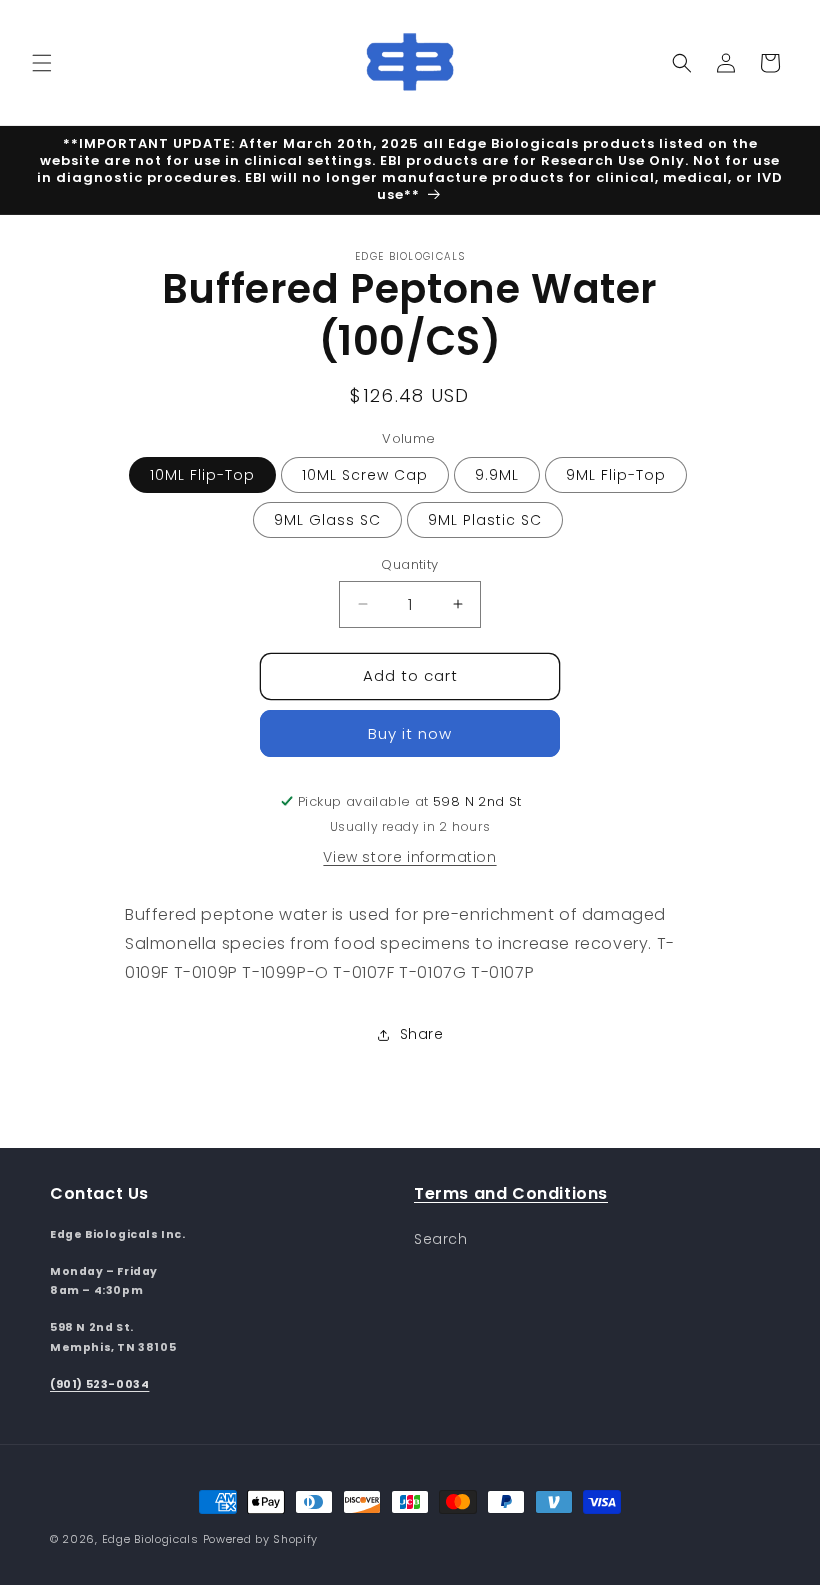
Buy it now (410, 733)
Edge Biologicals (150, 1539)
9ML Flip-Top (616, 475)
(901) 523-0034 (99, 1384)
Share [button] (422, 1034)
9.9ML (497, 475)
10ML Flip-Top (202, 475)
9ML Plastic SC (485, 520)
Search (441, 1239)
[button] (42, 63)
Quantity (409, 564)
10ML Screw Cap (365, 475)
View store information (409, 857)
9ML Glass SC (327, 520)
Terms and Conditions (511, 1193)
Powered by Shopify (261, 1539)
